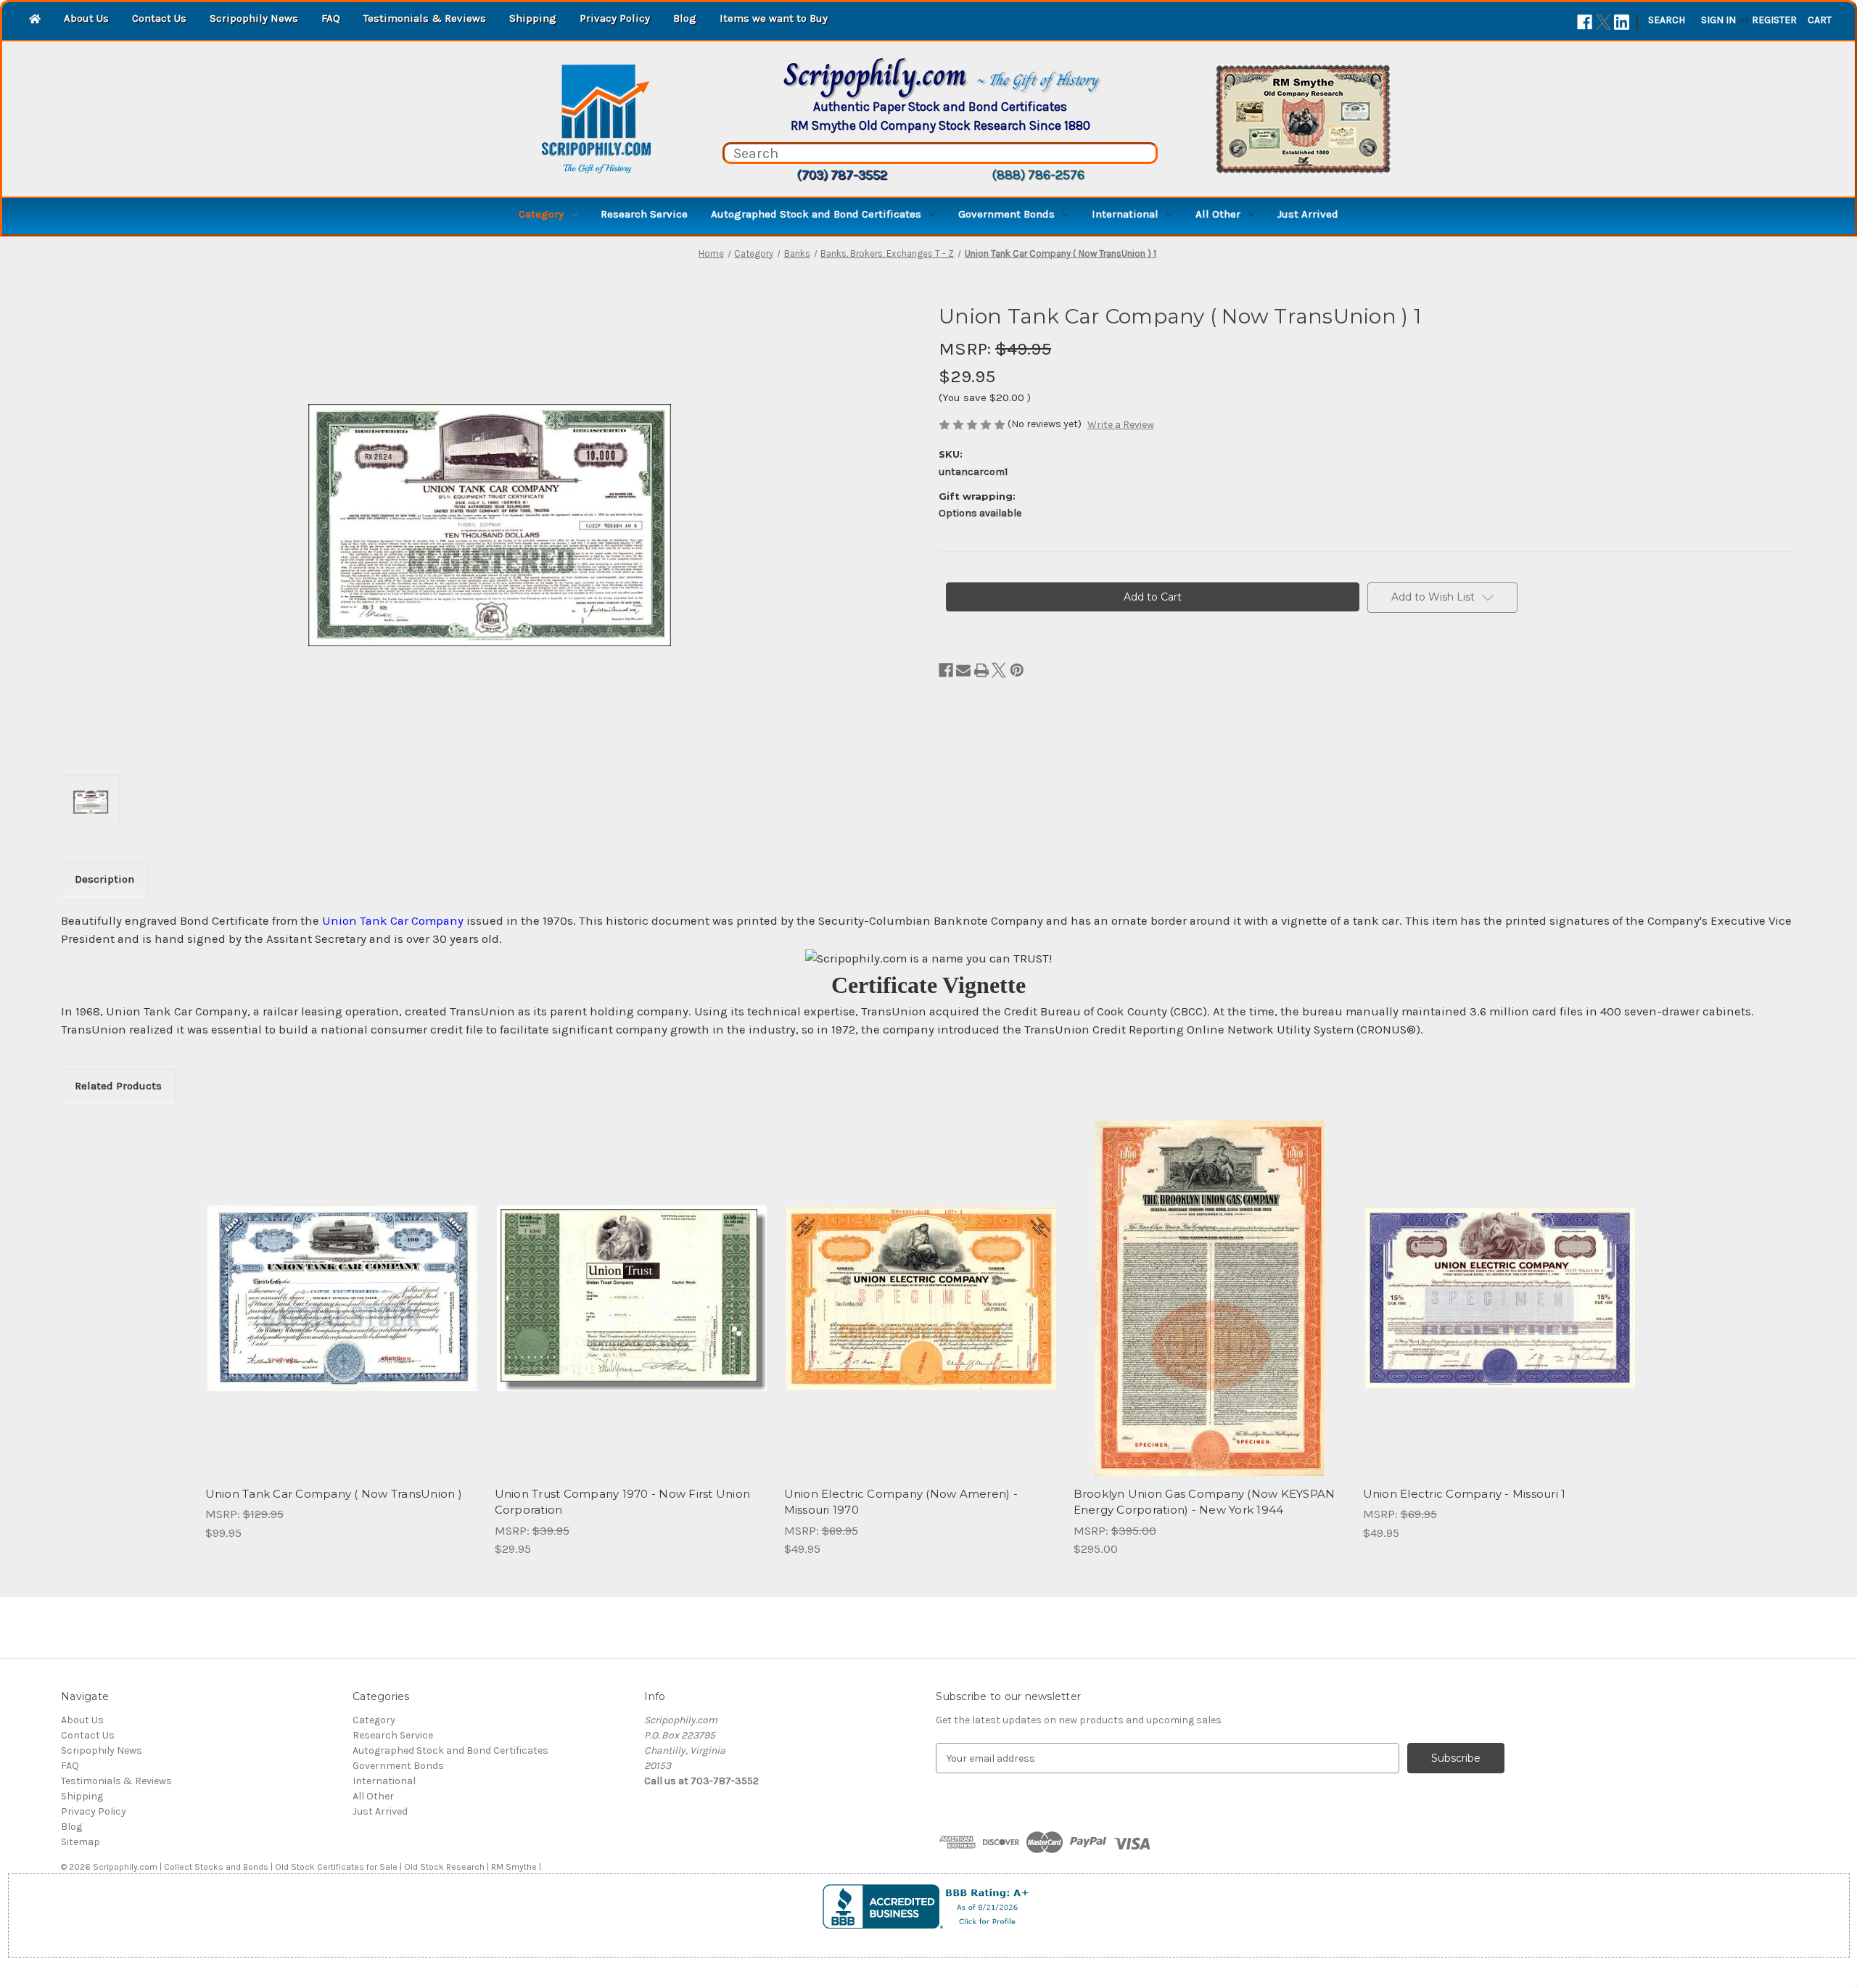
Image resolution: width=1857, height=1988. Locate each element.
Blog (685, 18)
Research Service (644, 214)
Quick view (341, 1285)
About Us (86, 18)
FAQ (331, 18)
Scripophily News (254, 18)
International (1125, 214)
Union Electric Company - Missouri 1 (1465, 1494)
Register (1774, 20)
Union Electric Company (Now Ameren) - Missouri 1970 (901, 1502)
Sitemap (81, 1842)
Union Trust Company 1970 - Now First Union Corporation (623, 1502)
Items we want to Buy (774, 18)
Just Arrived (1308, 214)
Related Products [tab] (118, 1086)
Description (104, 879)
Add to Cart (342, 1311)
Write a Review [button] (1121, 425)
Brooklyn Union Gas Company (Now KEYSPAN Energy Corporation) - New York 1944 (1205, 1502)
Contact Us (159, 18)
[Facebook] (1585, 22)
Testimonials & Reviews (425, 18)
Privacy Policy (615, 18)
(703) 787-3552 (842, 175)
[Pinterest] (1017, 670)
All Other (1218, 214)
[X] (1603, 22)
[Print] (981, 670)
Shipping (533, 18)
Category (541, 214)
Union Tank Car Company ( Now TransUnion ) (334, 1494)
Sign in (1718, 20)
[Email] (963, 670)
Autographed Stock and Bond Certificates (816, 214)
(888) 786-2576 (1038, 175)
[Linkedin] (1622, 22)
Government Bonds (1006, 214)
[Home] (35, 20)
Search (1667, 20)
